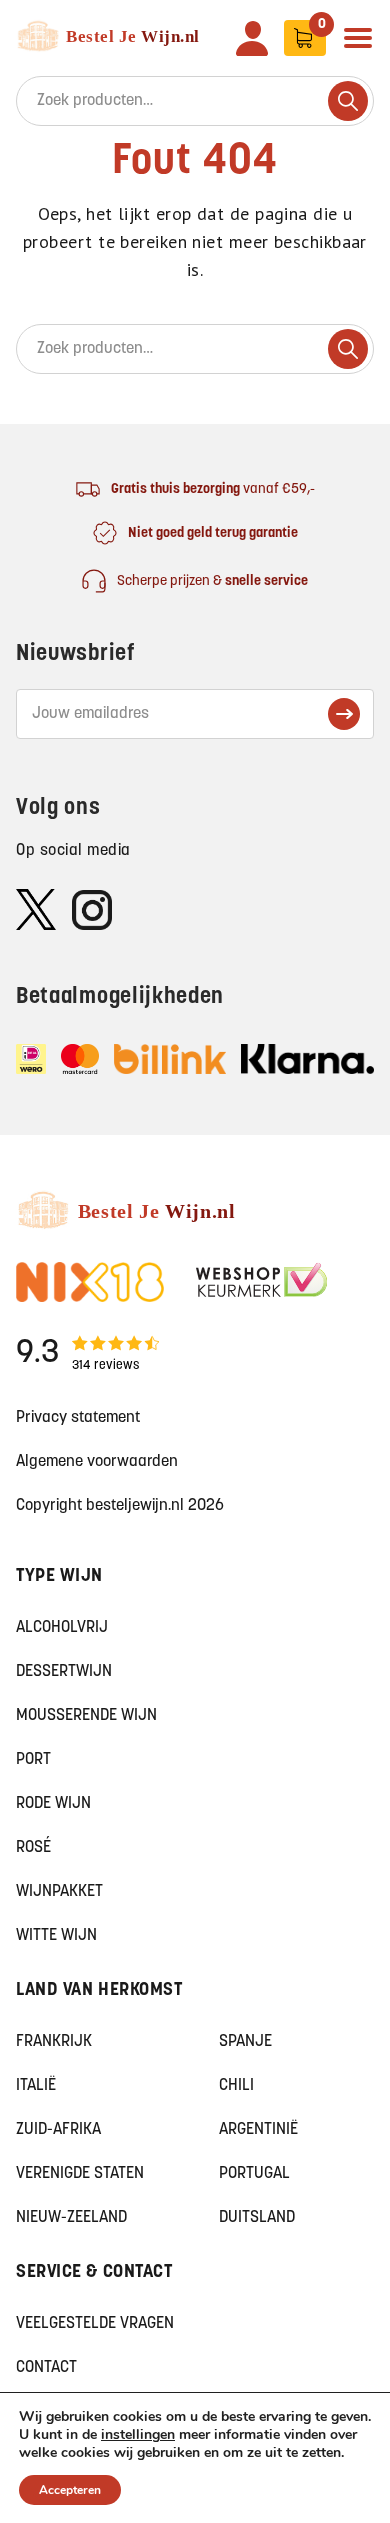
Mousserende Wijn (86, 1716)
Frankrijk (54, 2042)
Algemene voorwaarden (97, 1462)
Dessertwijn (64, 1672)
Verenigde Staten (80, 2174)
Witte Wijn (56, 1936)
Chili (236, 2086)
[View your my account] (252, 38)
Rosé (33, 1848)
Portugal (254, 2174)
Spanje (245, 2042)
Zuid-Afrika (58, 2130)
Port (33, 1760)
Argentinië (258, 2130)
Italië (36, 2086)
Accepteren (70, 2490)
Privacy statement (78, 1418)
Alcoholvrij (62, 1628)
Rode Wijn (53, 1804)
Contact (46, 2368)
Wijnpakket (59, 1892)
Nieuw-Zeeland (71, 2218)
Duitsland (257, 2218)
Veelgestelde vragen (95, 2324)
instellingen (138, 2435)
